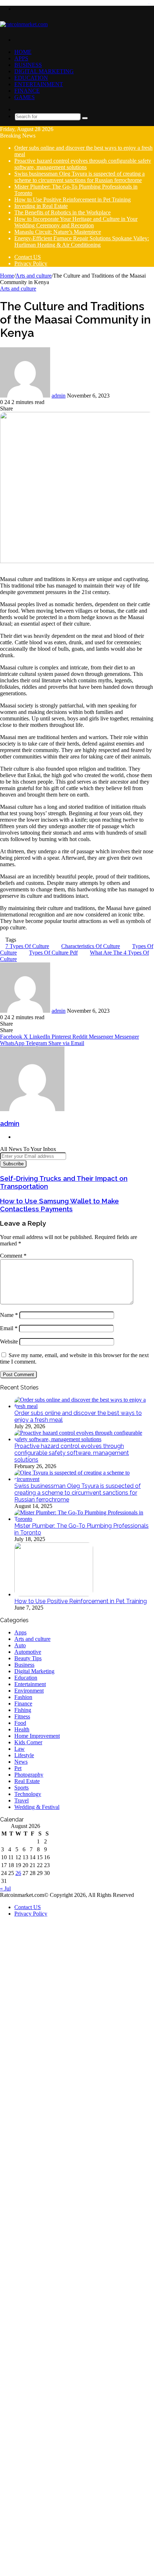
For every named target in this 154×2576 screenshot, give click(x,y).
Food (20, 1723)
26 (18, 1873)
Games (25, 97)
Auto (20, 1645)
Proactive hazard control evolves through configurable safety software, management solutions (83, 164)
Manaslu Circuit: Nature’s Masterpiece (58, 232)
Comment (13, 1256)
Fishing (23, 1710)
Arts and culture (33, 276)
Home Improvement (37, 1736)
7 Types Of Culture (27, 946)
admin (59, 396)
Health (22, 1729)
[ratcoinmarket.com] (24, 24)
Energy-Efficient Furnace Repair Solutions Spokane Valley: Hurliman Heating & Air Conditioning (82, 242)
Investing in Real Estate (41, 206)
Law (20, 1749)
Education (31, 78)
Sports (21, 1788)
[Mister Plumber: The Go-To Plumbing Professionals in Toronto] (84, 1519)
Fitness (22, 1716)
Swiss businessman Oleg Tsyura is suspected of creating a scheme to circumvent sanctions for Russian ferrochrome (80, 177)
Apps (21, 58)
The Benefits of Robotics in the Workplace (62, 212)
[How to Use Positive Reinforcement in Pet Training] (54, 1594)
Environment (29, 1691)
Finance (27, 91)
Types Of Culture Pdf (53, 953)
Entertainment (39, 84)
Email (9, 1328)
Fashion (23, 1697)
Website (9, 1342)
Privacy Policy (31, 263)
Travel (21, 1800)
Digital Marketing (44, 71)
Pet (18, 1768)
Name (9, 1315)
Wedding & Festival (37, 1807)
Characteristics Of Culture (91, 946)
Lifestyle (24, 1755)
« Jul (5, 1888)
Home (23, 52)
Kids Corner (28, 1742)
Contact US (28, 257)
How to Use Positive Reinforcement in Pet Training (73, 199)
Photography (29, 1775)
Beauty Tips (28, 1658)
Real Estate (27, 1781)
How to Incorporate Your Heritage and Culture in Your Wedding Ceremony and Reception (76, 222)
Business (28, 65)
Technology (28, 1794)
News (21, 1762)
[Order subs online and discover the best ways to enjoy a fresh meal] (84, 1406)
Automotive (28, 1652)
